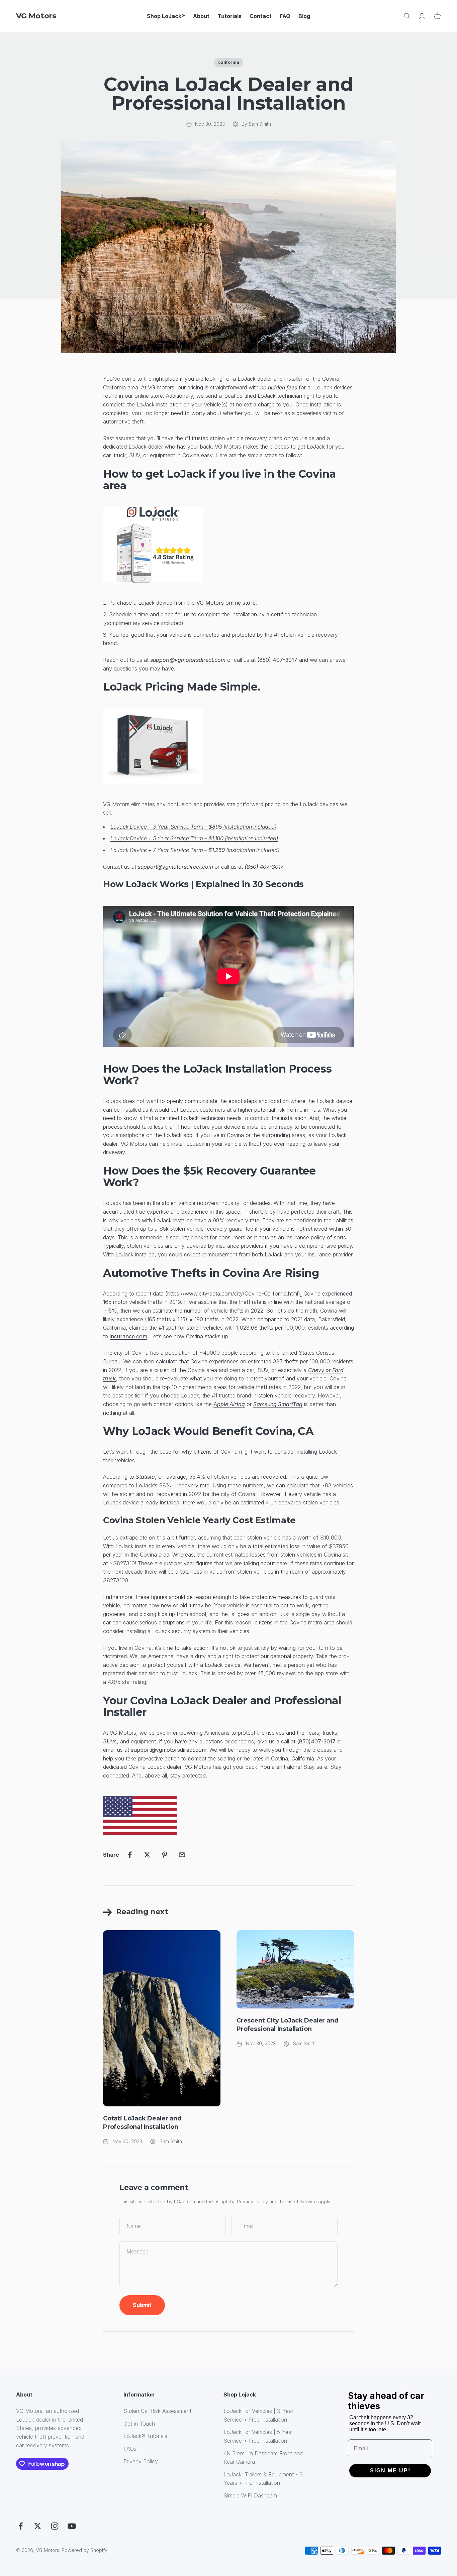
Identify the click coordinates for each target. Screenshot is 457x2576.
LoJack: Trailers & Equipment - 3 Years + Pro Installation (263, 2479)
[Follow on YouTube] (72, 2526)
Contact (261, 16)
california (229, 62)
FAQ (285, 16)
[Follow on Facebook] (21, 2526)
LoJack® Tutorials (145, 2436)
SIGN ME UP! (390, 2471)
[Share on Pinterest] (165, 1855)
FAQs (130, 2449)
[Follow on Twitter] (38, 2526)
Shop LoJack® (166, 16)
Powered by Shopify (84, 2550)
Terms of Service (298, 2201)
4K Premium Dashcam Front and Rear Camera (263, 2458)
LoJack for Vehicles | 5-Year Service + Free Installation (258, 2436)
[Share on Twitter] (147, 1855)
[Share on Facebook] (130, 1855)
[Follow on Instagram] (55, 2526)
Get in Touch (139, 2424)
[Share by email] (182, 1855)
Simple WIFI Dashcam (250, 2495)
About (201, 16)
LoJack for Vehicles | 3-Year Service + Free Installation (258, 2415)
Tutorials (230, 16)
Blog (304, 16)
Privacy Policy (252, 2201)
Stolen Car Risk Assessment (157, 2411)
